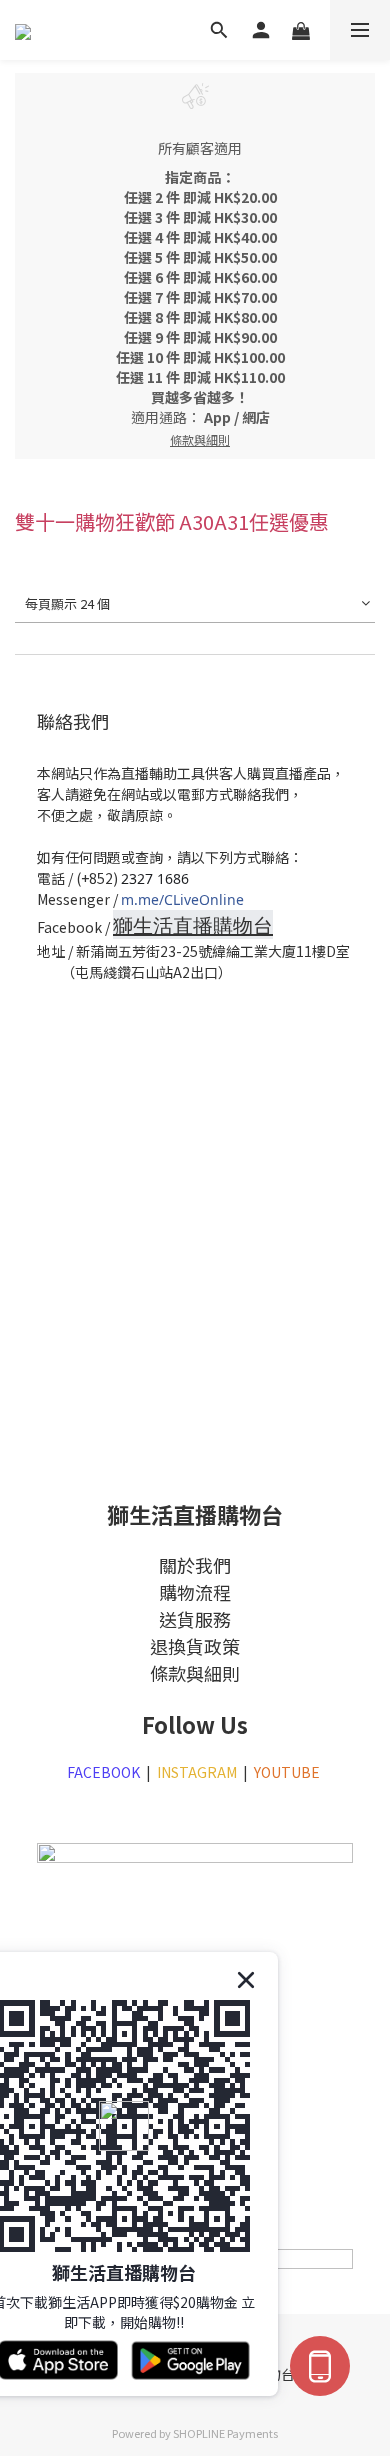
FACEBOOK (103, 1772)
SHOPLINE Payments (225, 2433)
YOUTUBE (288, 1772)
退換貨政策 (195, 1646)
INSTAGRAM (197, 1772)
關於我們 (195, 1565)
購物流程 (195, 1592)
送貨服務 (195, 1619)
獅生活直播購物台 (193, 925)
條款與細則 (195, 1673)
